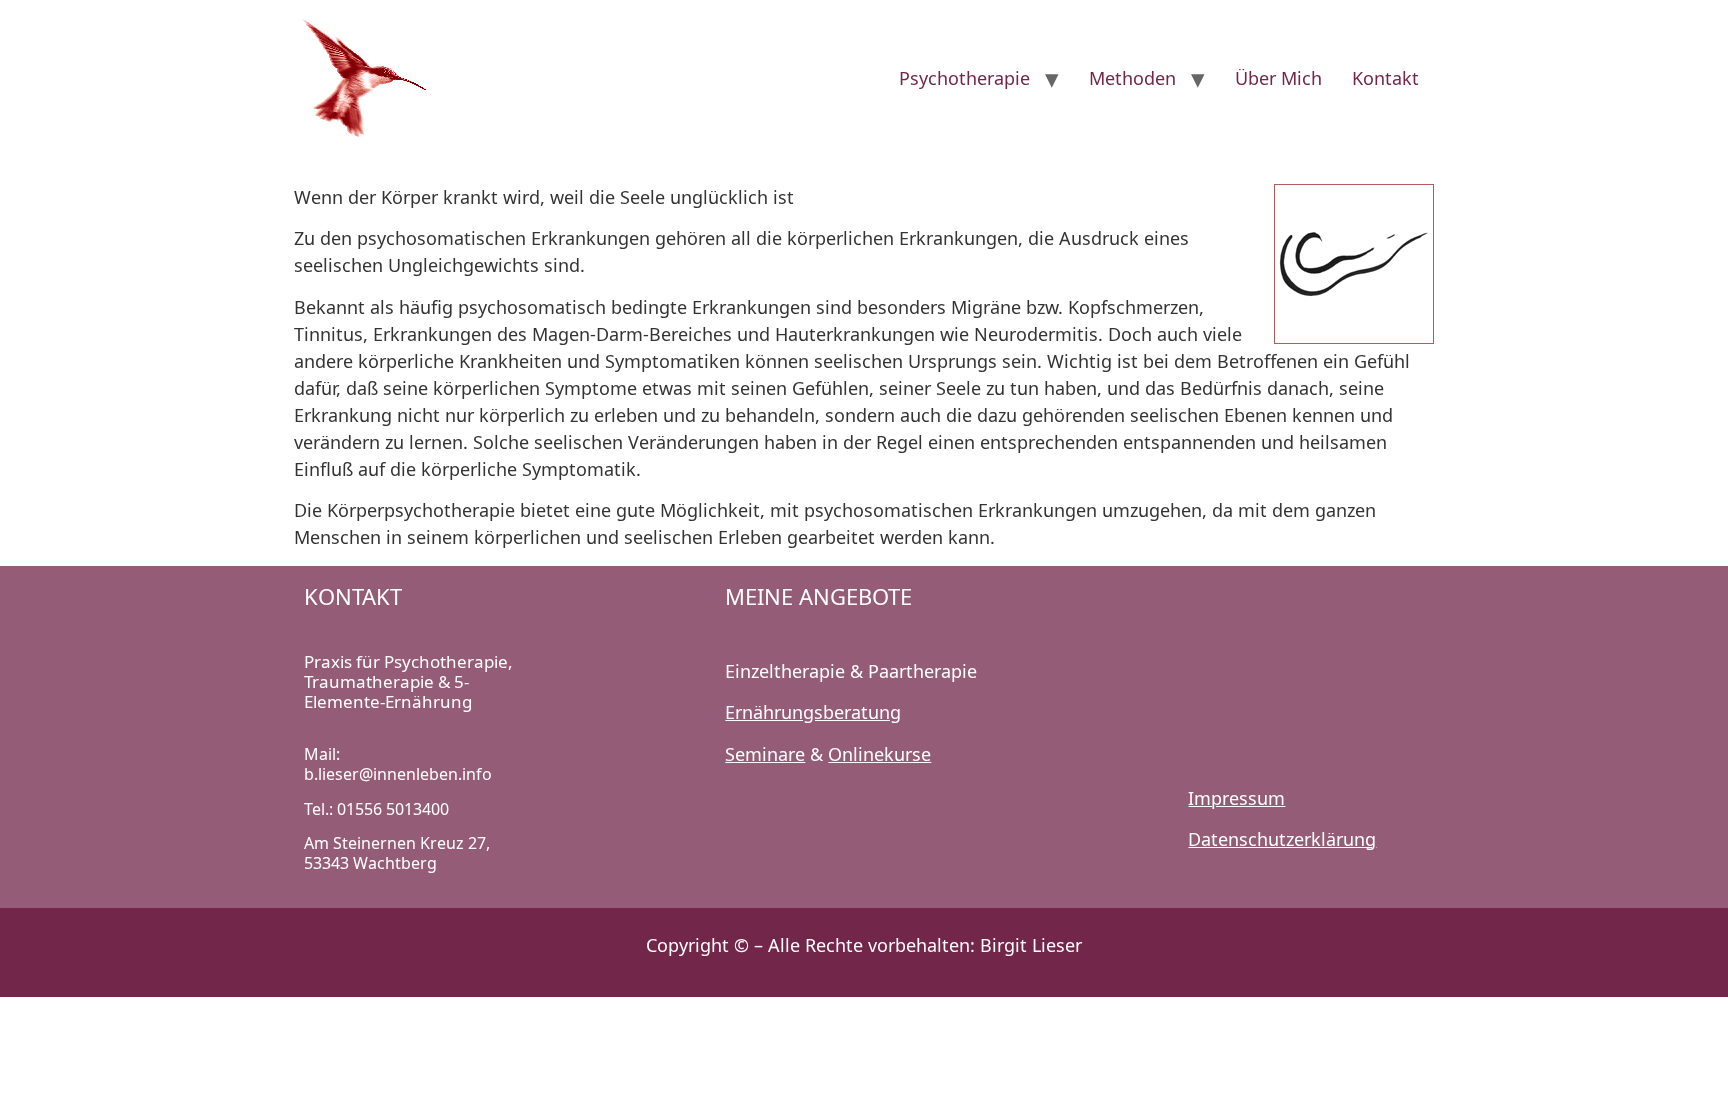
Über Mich (1278, 78)
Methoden (1132, 78)
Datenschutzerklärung (1282, 839)
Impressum (1236, 798)
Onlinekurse (879, 754)
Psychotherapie (964, 78)
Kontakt (1385, 78)
